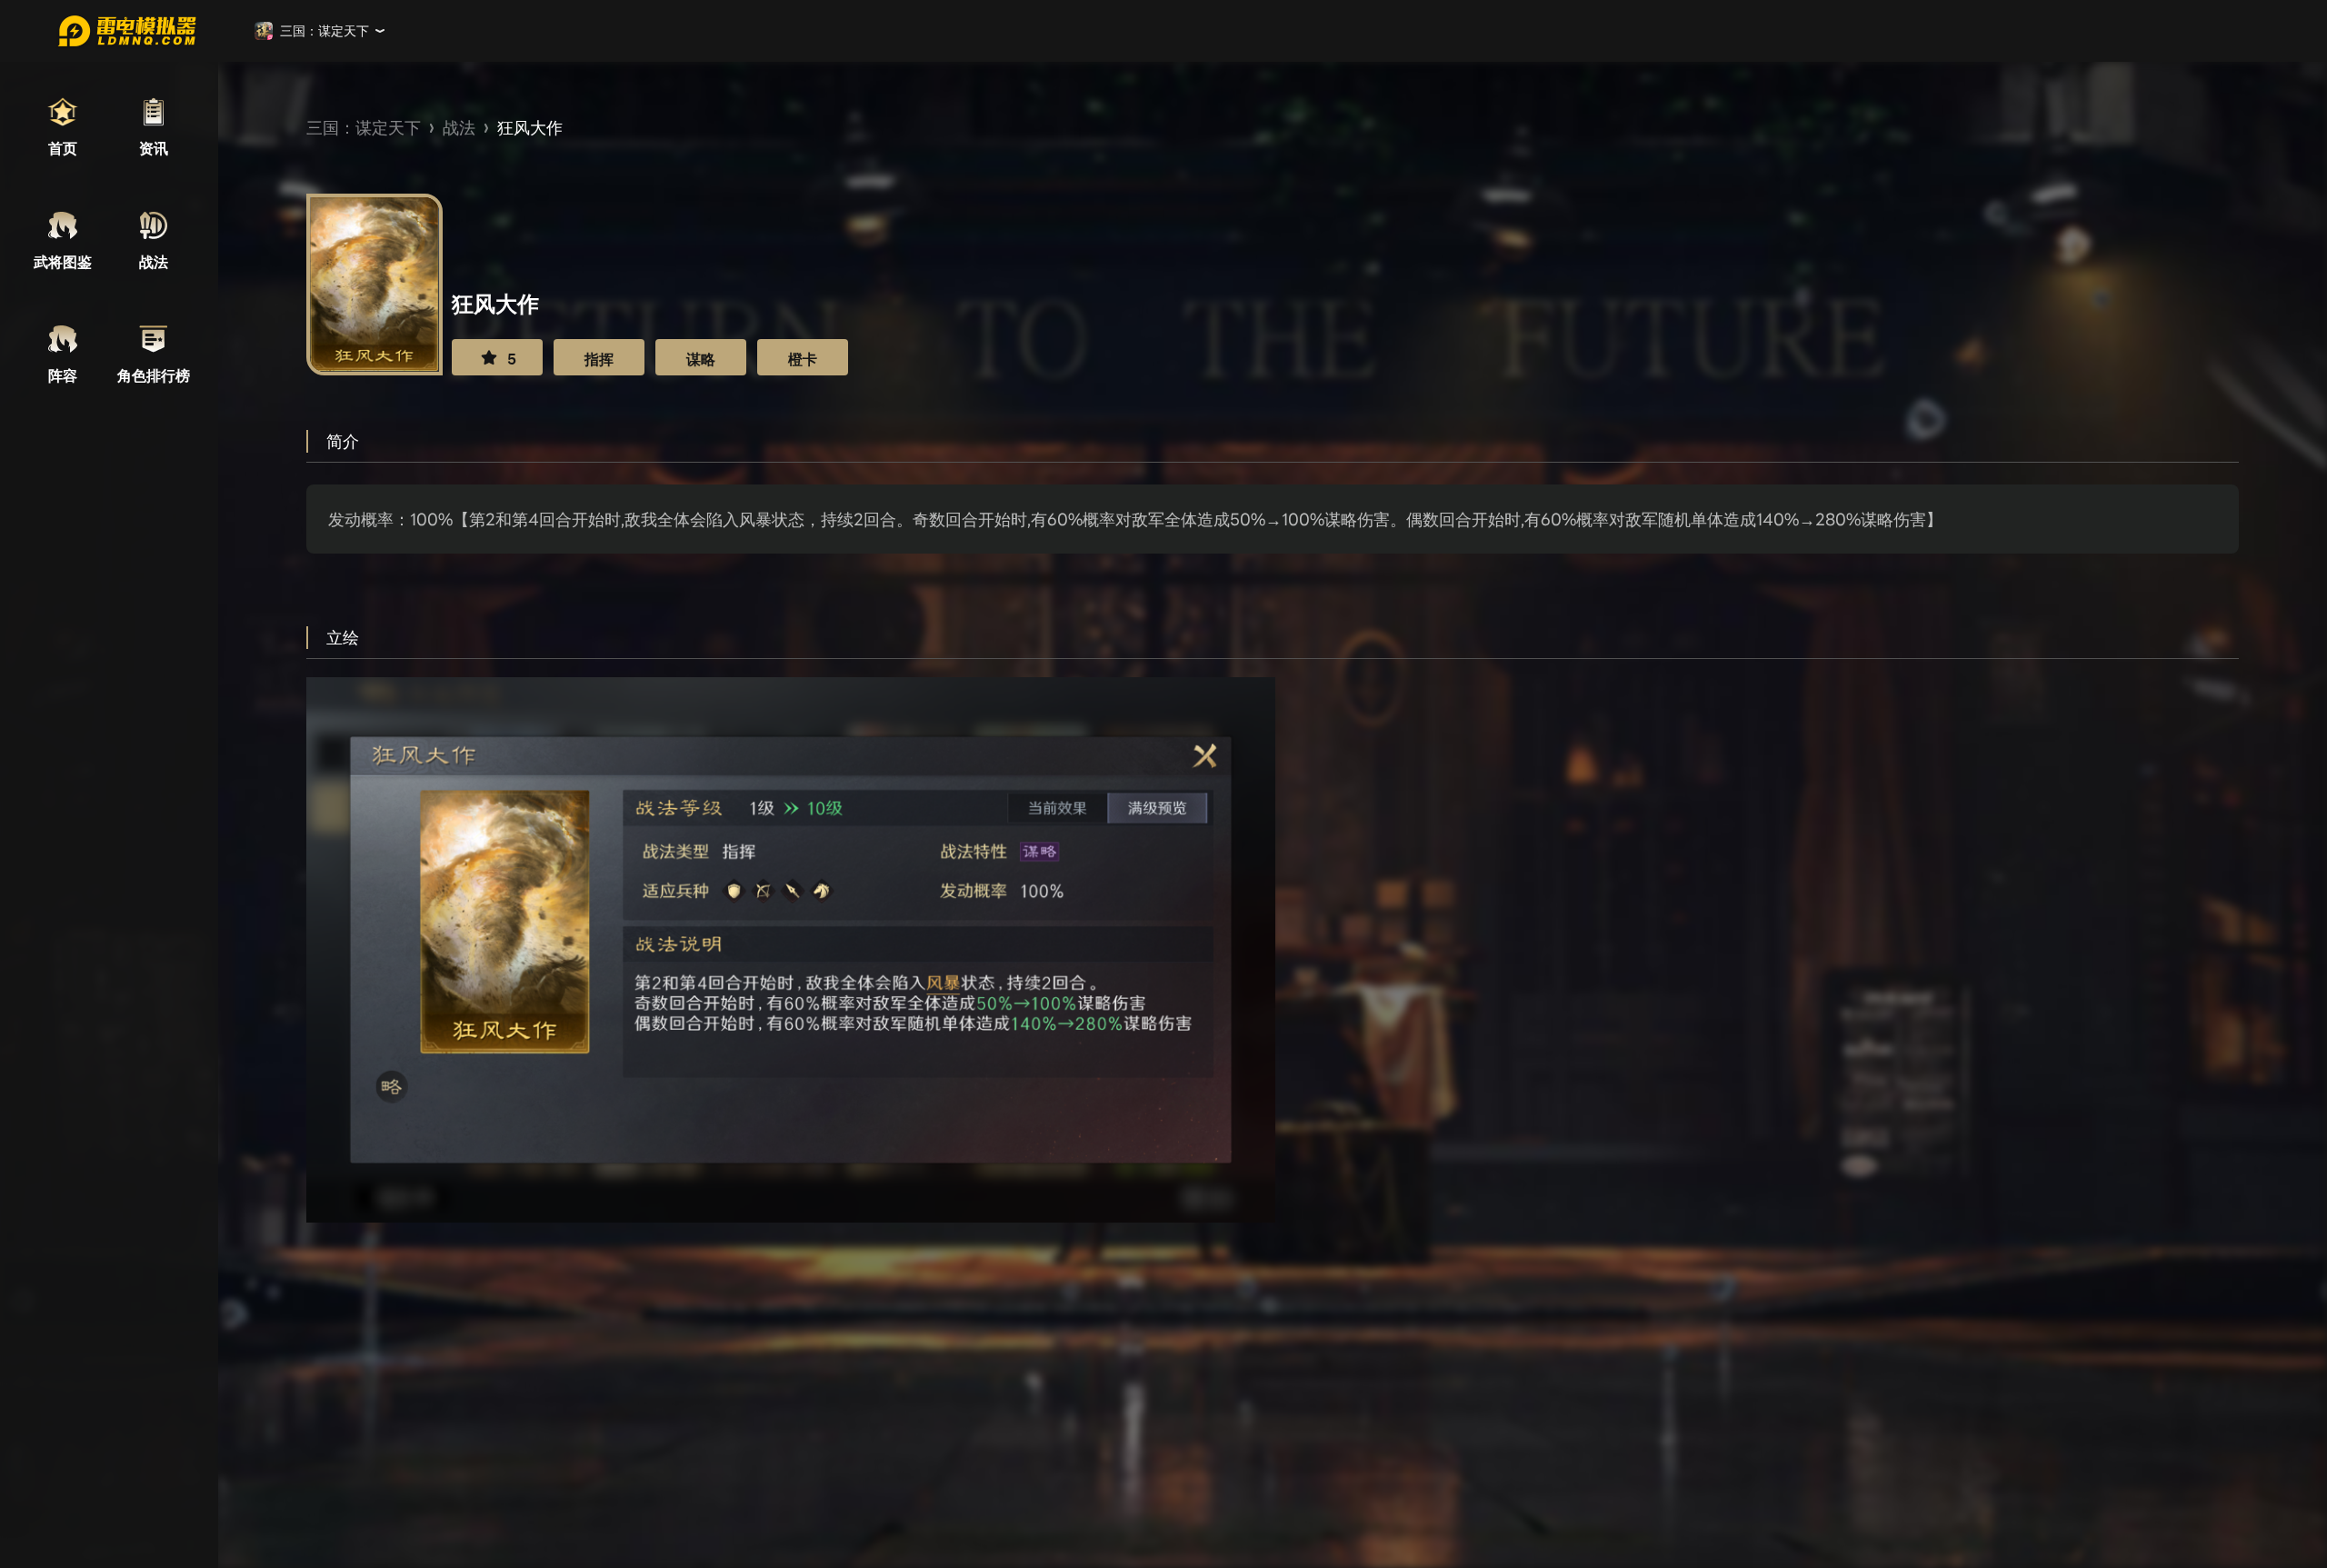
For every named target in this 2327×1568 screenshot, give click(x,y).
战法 (459, 127)
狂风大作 (530, 127)
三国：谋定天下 (364, 127)
